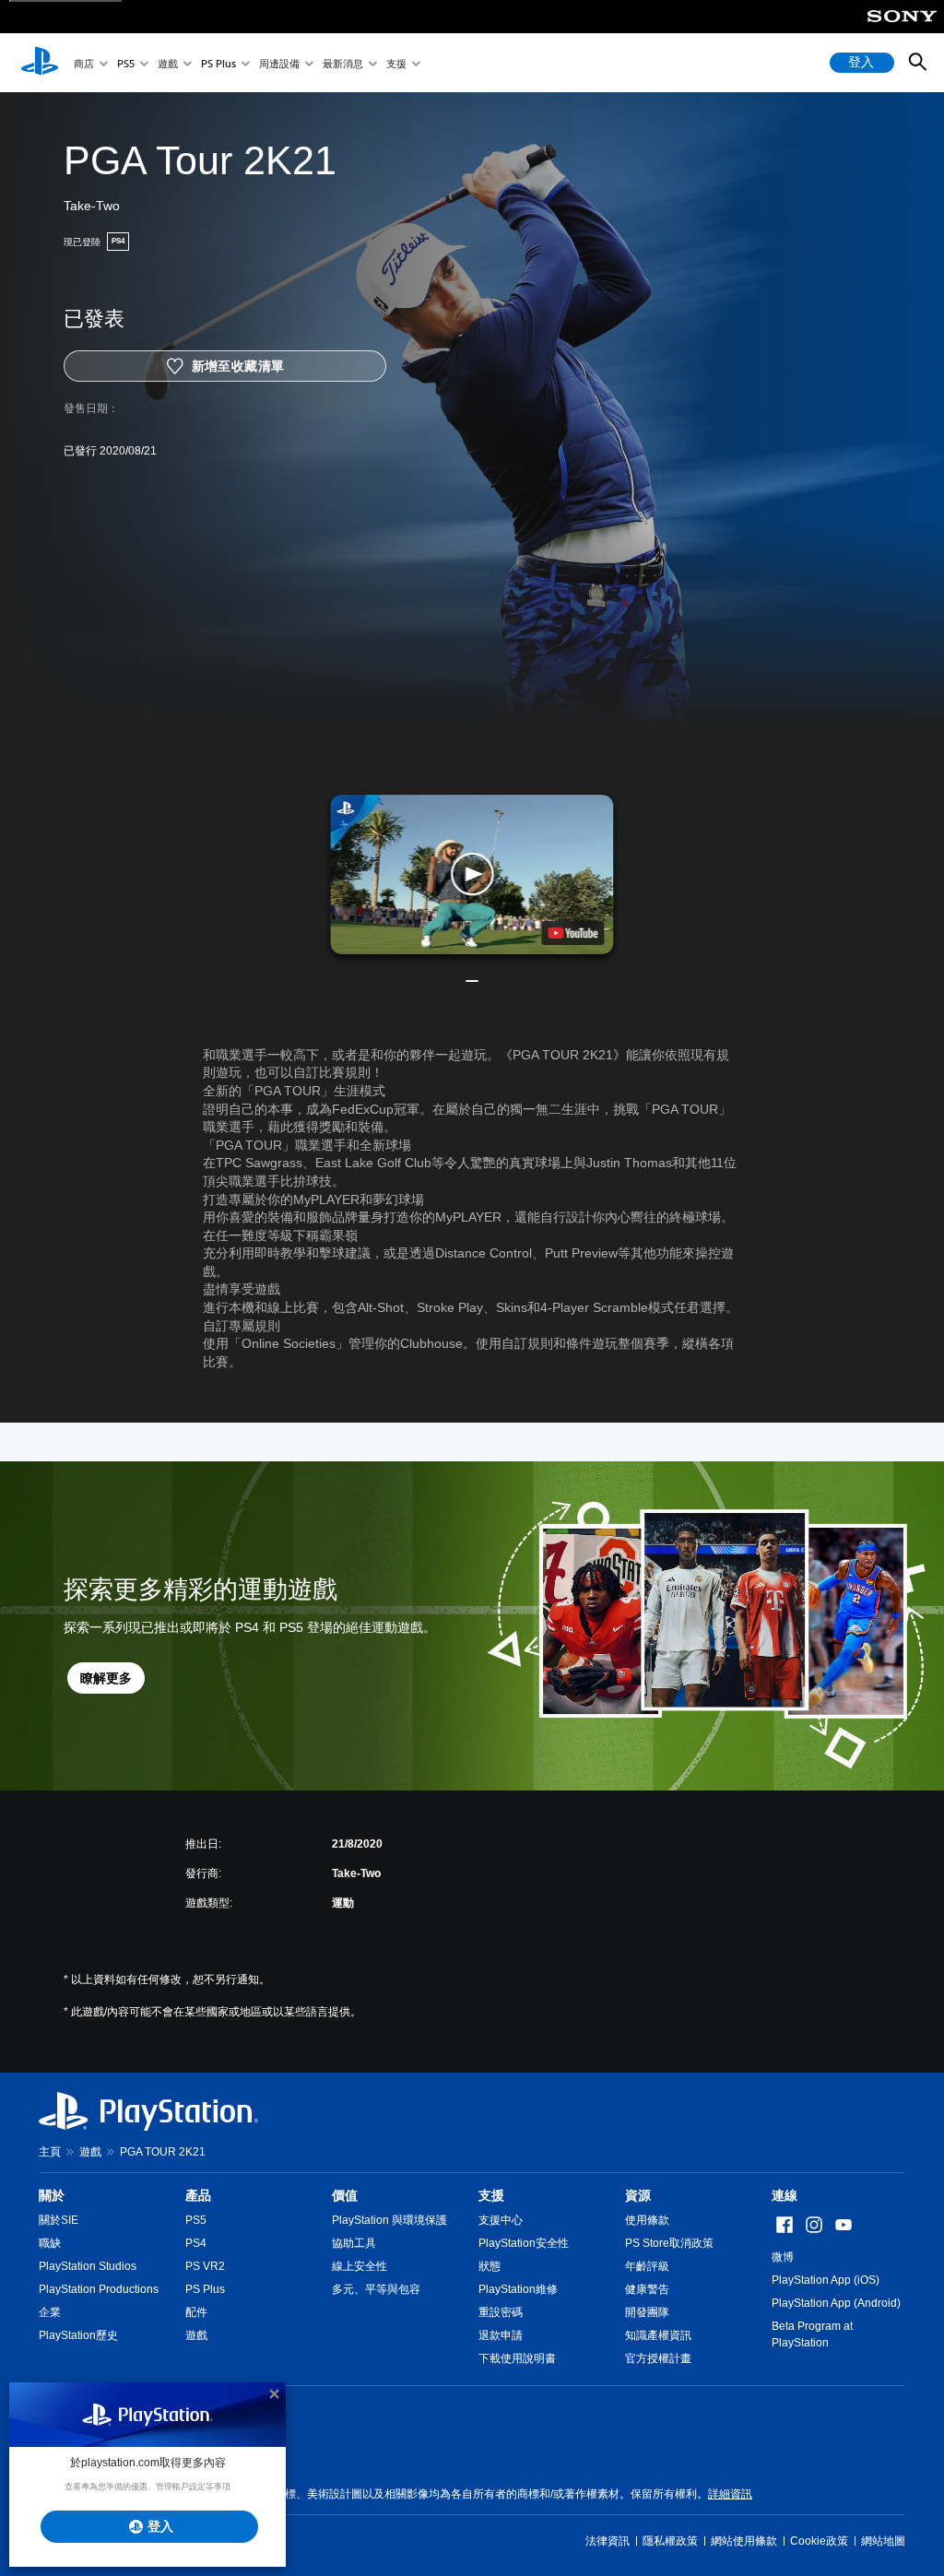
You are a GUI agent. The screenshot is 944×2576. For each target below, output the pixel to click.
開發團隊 (647, 2312)
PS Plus (218, 63)
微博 (783, 2257)
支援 (396, 63)
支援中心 (501, 2220)
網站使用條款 (744, 2541)
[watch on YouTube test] (573, 933)
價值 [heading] (345, 2195)
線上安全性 (360, 2266)
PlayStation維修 (518, 2289)
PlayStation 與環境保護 (389, 2220)
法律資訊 (608, 2541)
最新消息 (343, 63)
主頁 (50, 2152)
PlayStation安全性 (524, 2243)
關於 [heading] (52, 2195)
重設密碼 (501, 2312)
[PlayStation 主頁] (40, 63)
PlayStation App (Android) (836, 2303)
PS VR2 (205, 2266)
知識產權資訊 (658, 2335)
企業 (50, 2312)
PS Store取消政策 (669, 2243)
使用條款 (647, 2220)
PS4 (196, 2243)
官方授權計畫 (658, 2358)
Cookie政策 (819, 2541)
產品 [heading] (198, 2195)
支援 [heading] (491, 2195)
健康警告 (647, 2289)
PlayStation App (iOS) (826, 2280)
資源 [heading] (638, 2195)
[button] (472, 874)
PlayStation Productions (99, 2289)
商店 (84, 63)
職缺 (50, 2243)
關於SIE (59, 2220)
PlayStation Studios (88, 2266)
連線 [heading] (785, 2195)
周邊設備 (279, 63)
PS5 (126, 63)
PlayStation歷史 (78, 2335)
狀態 (490, 2266)
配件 (196, 2312)
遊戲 (168, 63)
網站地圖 (883, 2541)
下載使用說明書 (517, 2358)
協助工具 (354, 2243)
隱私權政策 (670, 2541)
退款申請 (501, 2335)
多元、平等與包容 (376, 2289)
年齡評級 (647, 2266)
